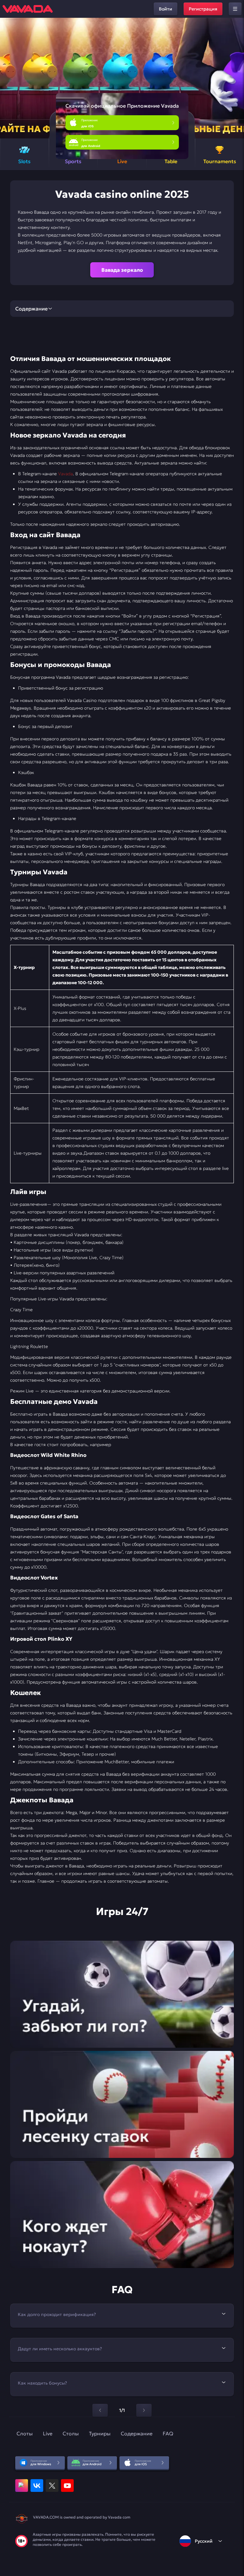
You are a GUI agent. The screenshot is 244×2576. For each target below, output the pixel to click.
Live (48, 2433)
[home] (28, 9)
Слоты (25, 2433)
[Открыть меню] (235, 9)
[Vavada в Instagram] (22, 2486)
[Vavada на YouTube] (67, 2486)
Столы (71, 2433)
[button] (237, 78)
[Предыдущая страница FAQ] (100, 2410)
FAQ (168, 2433)
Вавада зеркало (122, 270)
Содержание (137, 2433)
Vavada (65, 474)
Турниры (100, 2433)
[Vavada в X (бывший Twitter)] (52, 2486)
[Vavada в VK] (37, 2486)
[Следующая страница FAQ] (144, 2410)
